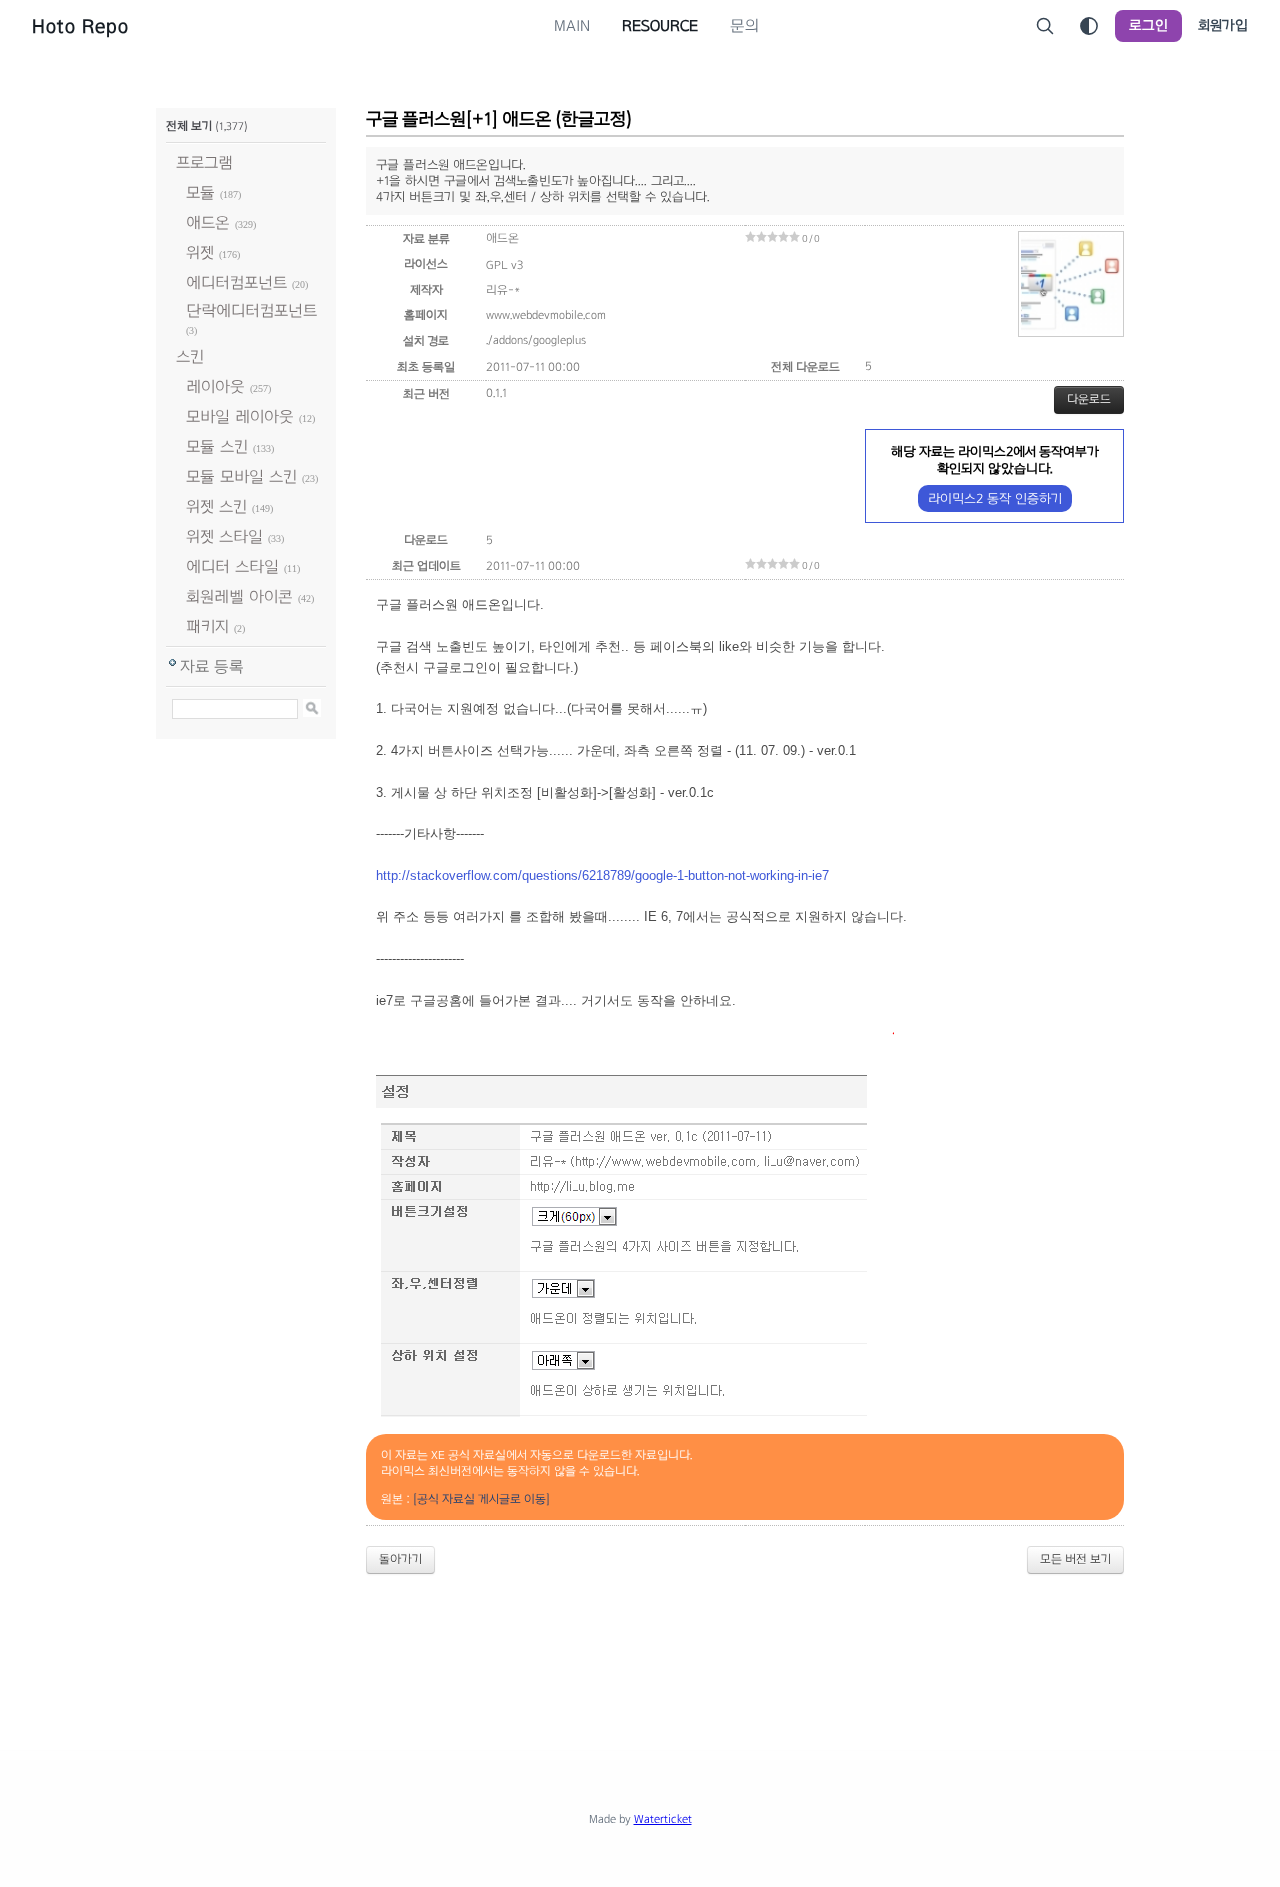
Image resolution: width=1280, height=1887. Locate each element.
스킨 (190, 356)
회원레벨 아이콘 (239, 596)
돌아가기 (400, 1559)
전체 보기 (189, 126)
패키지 (207, 626)
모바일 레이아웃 (240, 416)
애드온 (208, 222)
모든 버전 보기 (1075, 1559)
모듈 (200, 192)
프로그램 (204, 162)
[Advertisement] (640, 1645)
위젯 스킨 (216, 506)
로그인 (1148, 25)
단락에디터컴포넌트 (251, 310)
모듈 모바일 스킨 (241, 476)
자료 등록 (212, 666)
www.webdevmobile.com (546, 315)
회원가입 (1223, 25)
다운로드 (1089, 399)
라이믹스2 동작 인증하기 (995, 498)
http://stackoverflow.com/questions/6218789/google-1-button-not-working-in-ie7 (602, 875)
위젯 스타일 (224, 536)
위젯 (200, 252)
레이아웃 (215, 386)
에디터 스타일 (232, 566)
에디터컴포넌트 (236, 282)
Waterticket (663, 1819)
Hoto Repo (80, 26)
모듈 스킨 (217, 446)
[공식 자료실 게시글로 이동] (481, 1499)
